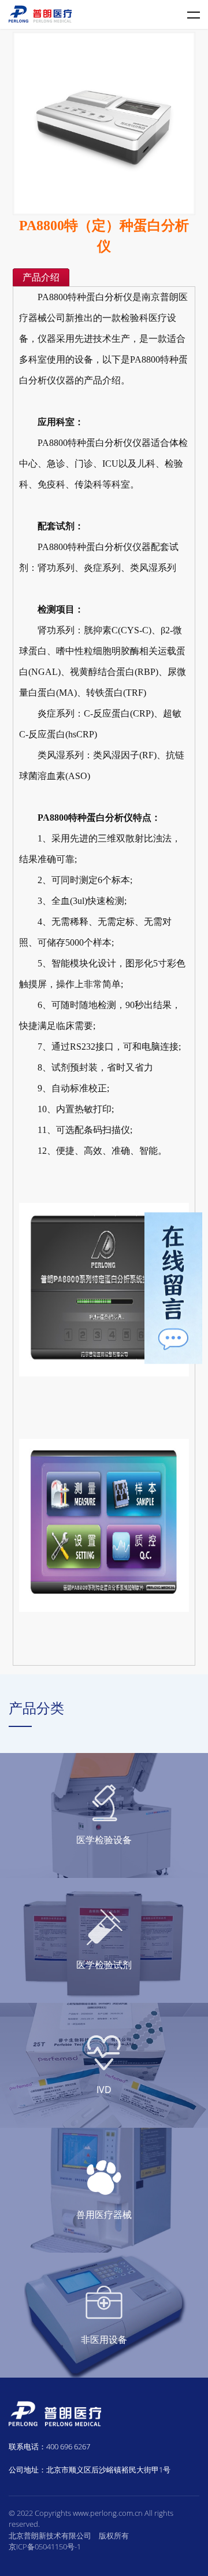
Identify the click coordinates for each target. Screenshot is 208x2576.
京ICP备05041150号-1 (45, 2547)
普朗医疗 (40, 14)
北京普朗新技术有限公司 (50, 2536)
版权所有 (114, 2536)
